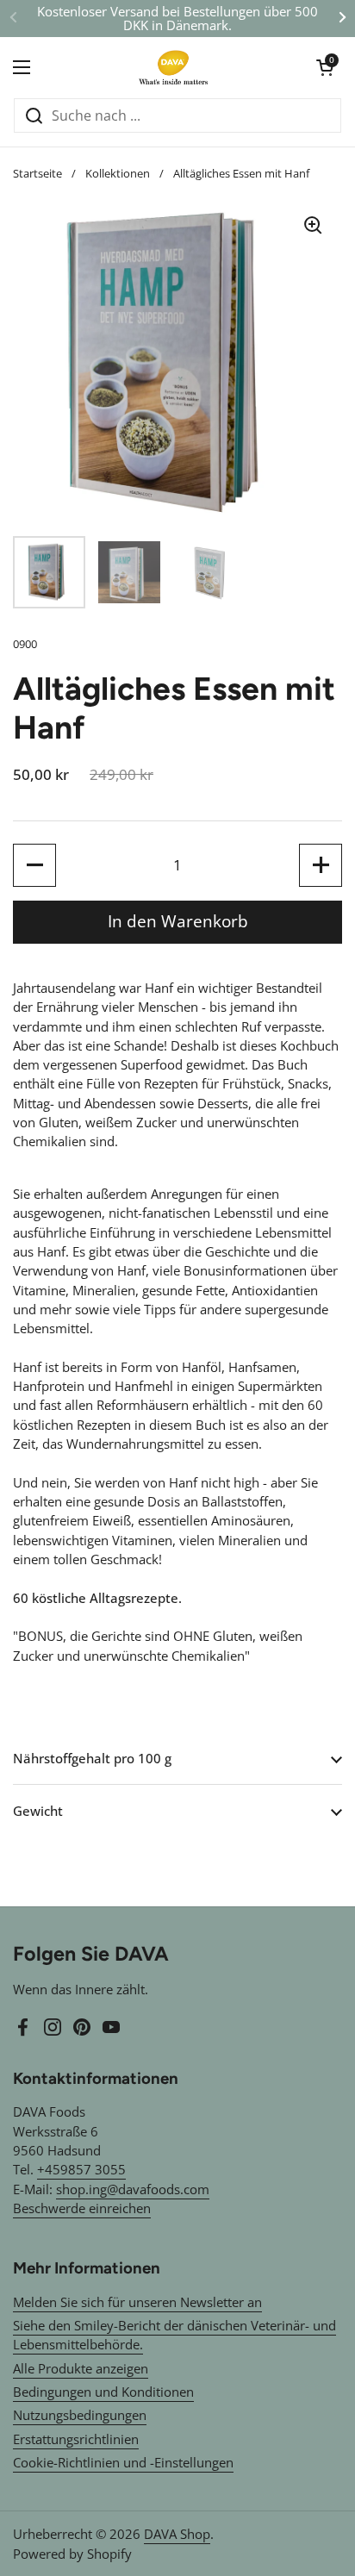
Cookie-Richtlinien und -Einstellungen (123, 2462)
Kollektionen (118, 173)
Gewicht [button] (38, 1811)
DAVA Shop (177, 2534)
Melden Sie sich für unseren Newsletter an (137, 2302)
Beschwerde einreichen (82, 2208)
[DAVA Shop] (173, 67)
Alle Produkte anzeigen (81, 2368)
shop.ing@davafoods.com (133, 2189)
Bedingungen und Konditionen (103, 2392)
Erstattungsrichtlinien (76, 2439)
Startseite (37, 173)
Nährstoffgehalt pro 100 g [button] (92, 1758)
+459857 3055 (81, 2169)
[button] (325, 67)
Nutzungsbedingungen (80, 2415)
